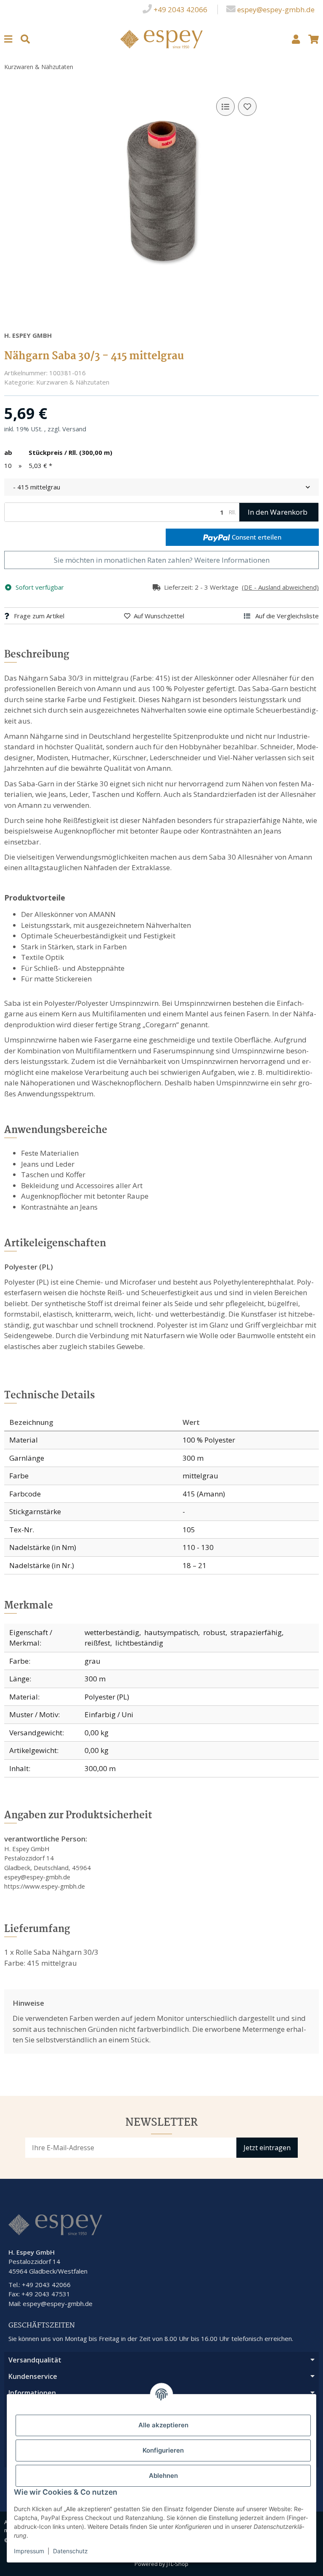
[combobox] (161, 487)
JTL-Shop (177, 2564)
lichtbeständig (139, 1643)
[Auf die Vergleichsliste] (225, 107)
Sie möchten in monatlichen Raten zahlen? (162, 560)
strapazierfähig (256, 1632)
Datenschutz (70, 2551)
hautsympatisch (171, 1632)
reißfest (97, 1643)
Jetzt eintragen (267, 2148)
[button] (296, 39)
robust (214, 1632)
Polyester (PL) (107, 1697)
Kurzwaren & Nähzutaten (73, 382)
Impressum (29, 2551)
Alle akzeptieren (163, 2425)
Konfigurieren (163, 2450)
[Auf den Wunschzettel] (247, 107)
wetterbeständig (112, 1632)
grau (93, 1661)
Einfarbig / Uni (109, 1714)
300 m (95, 1679)
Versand (74, 429)
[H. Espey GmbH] (162, 38)
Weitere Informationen (232, 560)
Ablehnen (163, 2476)
